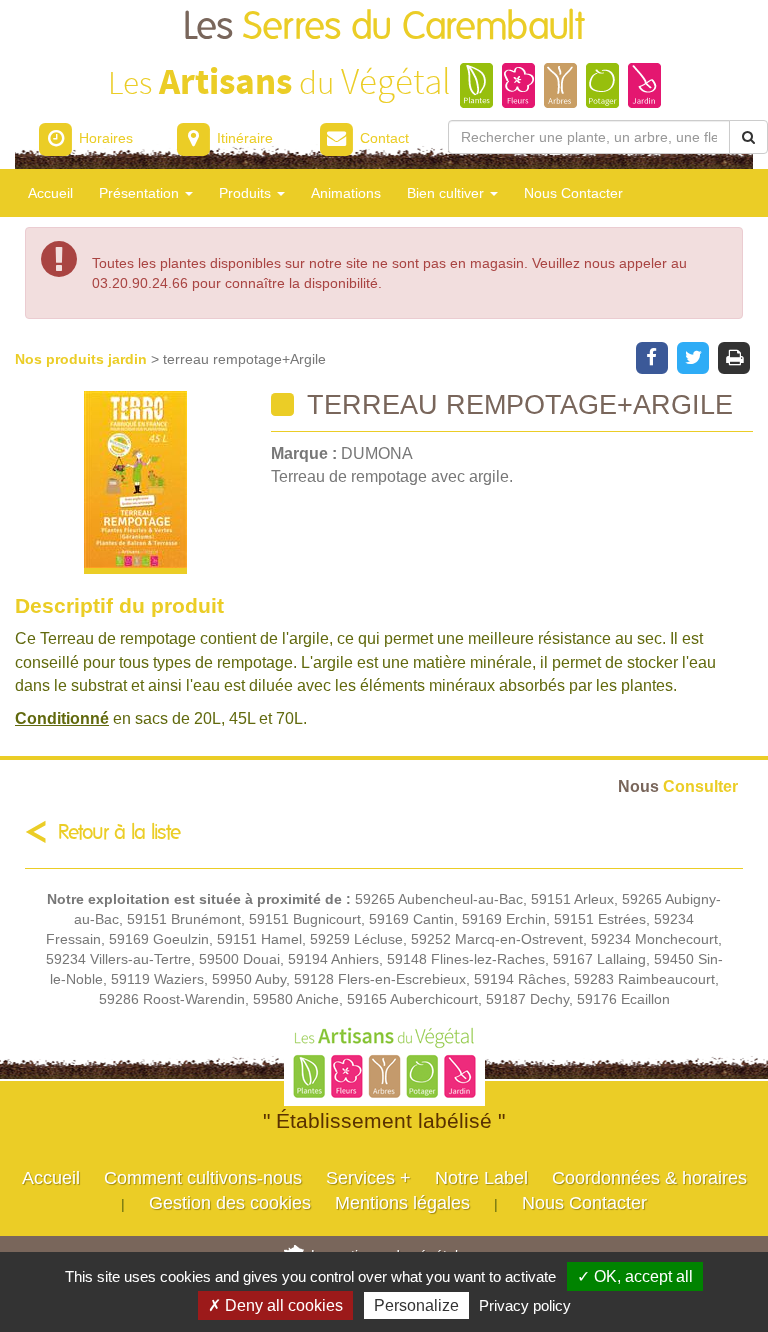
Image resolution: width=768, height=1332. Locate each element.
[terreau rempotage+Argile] (135, 482)
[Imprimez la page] (734, 356)
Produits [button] (247, 193)
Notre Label (481, 1178)
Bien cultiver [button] (447, 193)
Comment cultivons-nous (203, 1178)
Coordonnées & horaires (649, 1178)
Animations (346, 193)
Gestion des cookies (230, 1203)
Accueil (50, 193)
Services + (368, 1178)
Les (384, 27)
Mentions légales (402, 1203)
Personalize (416, 1305)
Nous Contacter (573, 193)
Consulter (678, 786)
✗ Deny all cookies (275, 1305)
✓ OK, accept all (635, 1276)
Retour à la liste (119, 832)
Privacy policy (525, 1305)
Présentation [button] (141, 193)
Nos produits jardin (83, 359)
